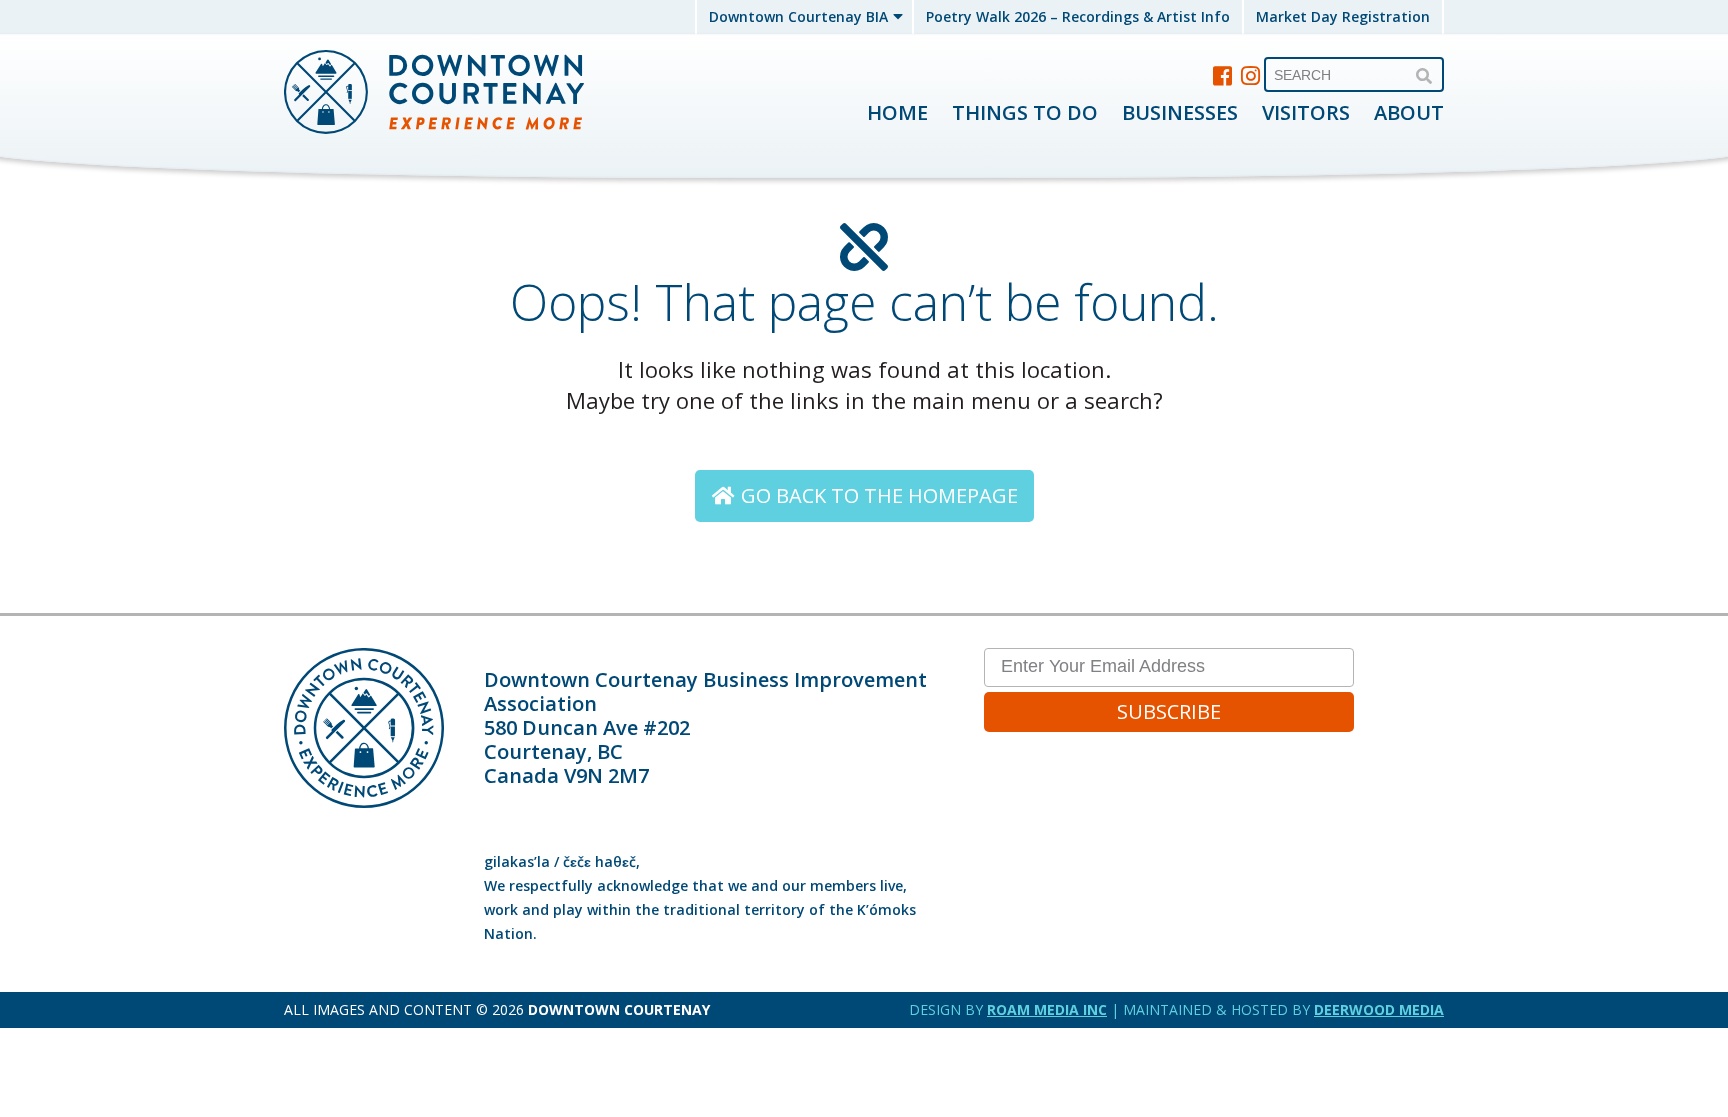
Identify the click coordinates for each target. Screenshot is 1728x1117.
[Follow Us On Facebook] (1223, 75)
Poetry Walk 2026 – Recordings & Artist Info (1078, 16)
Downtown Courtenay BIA (798, 16)
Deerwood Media (1379, 1009)
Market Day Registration (1343, 16)
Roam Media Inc (1047, 1009)
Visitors (1306, 112)
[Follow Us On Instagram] (1251, 75)
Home (897, 112)
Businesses (1180, 112)
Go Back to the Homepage (877, 495)
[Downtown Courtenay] (434, 93)
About (1409, 112)
